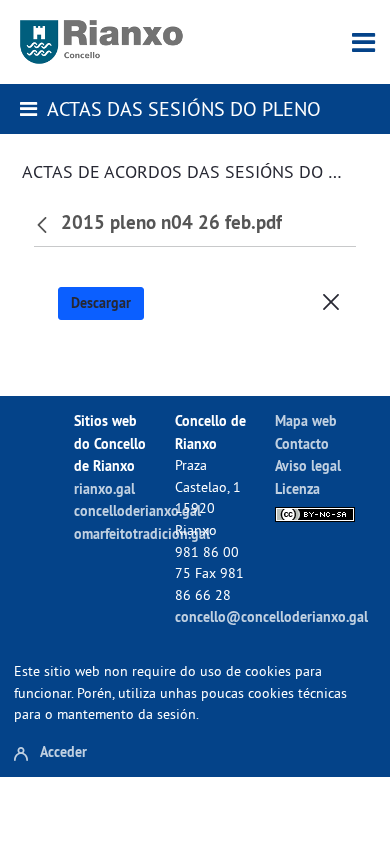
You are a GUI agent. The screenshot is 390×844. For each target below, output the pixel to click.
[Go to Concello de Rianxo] (101, 42)
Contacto (302, 443)
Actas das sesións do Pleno (184, 108)
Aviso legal (308, 465)
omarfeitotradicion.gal (142, 533)
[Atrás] (44, 223)
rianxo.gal (104, 488)
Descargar (101, 303)
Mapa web (306, 420)
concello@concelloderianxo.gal (271, 616)
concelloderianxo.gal (137, 510)
